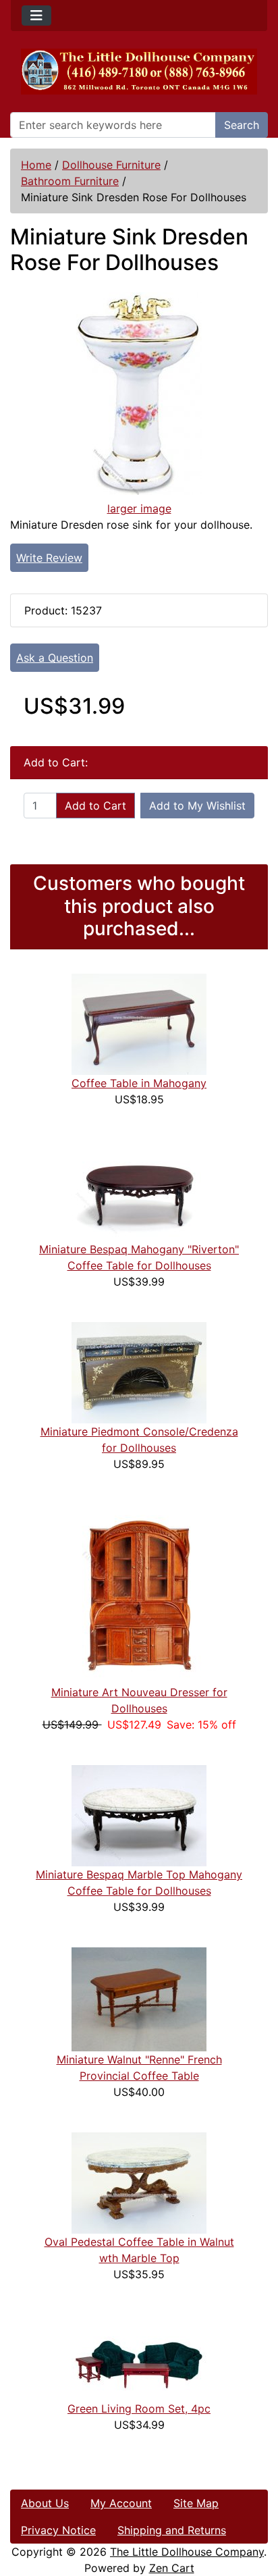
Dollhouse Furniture (111, 165)
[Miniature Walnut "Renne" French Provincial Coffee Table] (139, 1998)
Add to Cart (95, 806)
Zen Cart (172, 2568)
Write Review (49, 558)
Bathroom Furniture (70, 181)
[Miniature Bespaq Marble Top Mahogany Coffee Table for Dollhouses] (139, 1814)
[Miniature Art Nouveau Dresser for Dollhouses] (139, 1593)
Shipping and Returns (172, 2530)
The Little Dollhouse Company (187, 2552)
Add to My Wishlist (197, 806)
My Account (121, 2503)
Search (242, 125)
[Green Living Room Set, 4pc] (139, 2357)
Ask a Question (55, 658)
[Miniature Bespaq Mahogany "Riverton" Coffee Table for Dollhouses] (139, 1189)
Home (36, 165)
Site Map (196, 2503)
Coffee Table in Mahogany (139, 1083)
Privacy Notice (58, 2530)
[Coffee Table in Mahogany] (139, 1023)
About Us (45, 2503)
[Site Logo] (139, 72)
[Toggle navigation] (36, 16)
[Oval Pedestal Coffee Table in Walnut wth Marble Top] (139, 2182)
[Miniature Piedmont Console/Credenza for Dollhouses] (139, 1371)
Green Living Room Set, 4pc (139, 2409)
